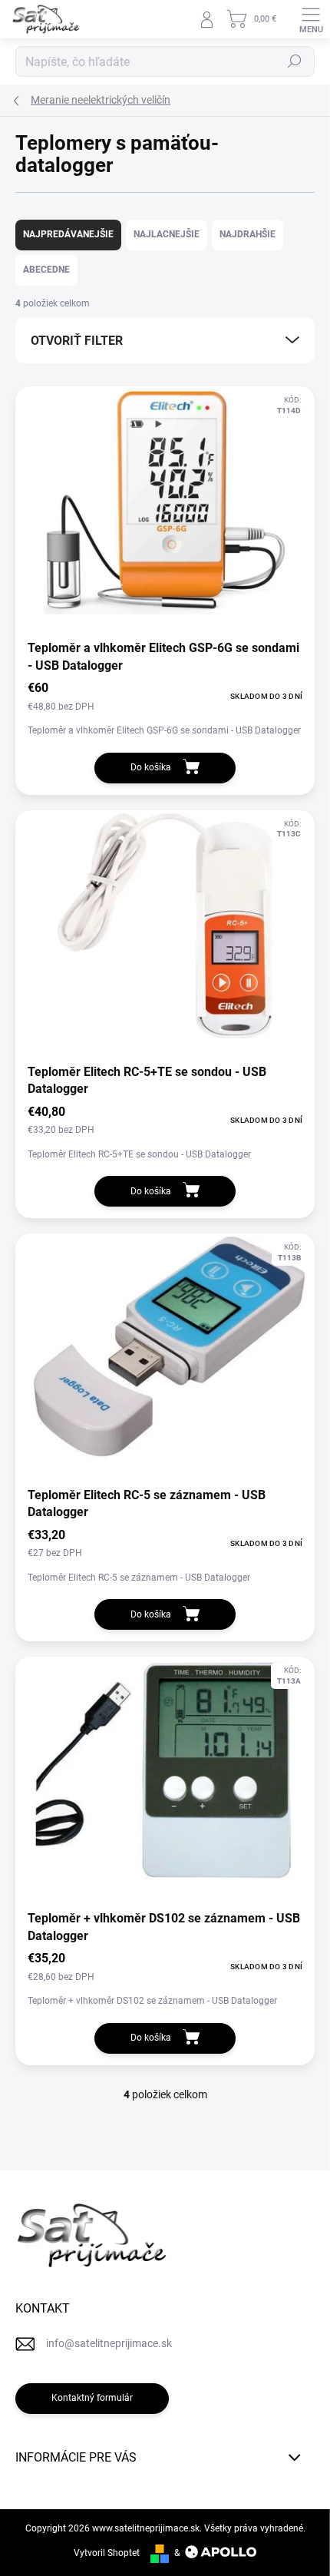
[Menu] (311, 19)
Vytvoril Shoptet (107, 2553)
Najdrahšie (247, 234)
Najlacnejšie (167, 234)
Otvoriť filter (77, 341)
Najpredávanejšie (68, 234)
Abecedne (46, 270)
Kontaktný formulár (92, 2398)
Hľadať (295, 61)
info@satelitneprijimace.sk (109, 2343)
